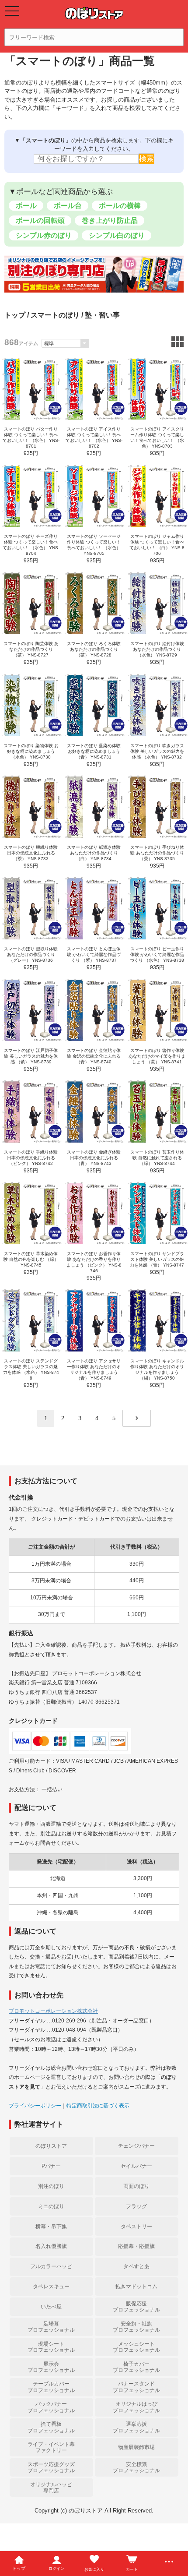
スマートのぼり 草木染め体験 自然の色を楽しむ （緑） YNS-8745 (31, 1259)
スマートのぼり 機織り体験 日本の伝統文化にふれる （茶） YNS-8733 (31, 853)
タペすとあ (136, 2266)
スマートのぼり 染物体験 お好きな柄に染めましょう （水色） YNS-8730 (31, 751)
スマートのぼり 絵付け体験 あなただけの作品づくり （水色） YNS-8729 (157, 649)
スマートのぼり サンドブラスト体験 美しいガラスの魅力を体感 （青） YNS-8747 (157, 1259)
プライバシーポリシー (35, 2106)
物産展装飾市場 (136, 2447)
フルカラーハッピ (51, 2266)
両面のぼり (136, 2186)
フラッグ (136, 2206)
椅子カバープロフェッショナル (136, 2367)
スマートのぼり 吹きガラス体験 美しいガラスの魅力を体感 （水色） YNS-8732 (157, 751)
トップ (15, 315)
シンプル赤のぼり (44, 235)
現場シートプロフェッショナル (51, 2347)
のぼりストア (51, 2146)
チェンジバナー (136, 2146)
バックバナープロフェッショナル (51, 2407)
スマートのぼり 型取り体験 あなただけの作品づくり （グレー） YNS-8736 (31, 955)
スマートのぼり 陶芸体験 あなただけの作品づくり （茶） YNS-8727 (31, 649)
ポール (26, 206)
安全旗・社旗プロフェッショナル (136, 2327)
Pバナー (51, 2166)
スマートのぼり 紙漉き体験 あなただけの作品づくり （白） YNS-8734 (94, 853)
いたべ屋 (51, 2307)
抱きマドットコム (136, 2287)
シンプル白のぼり (117, 235)
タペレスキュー (51, 2287)
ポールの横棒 (120, 206)
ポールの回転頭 (40, 221)
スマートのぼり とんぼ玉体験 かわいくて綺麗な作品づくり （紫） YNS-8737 (94, 955)
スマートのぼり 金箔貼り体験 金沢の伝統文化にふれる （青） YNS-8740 (94, 1056)
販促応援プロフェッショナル (136, 2307)
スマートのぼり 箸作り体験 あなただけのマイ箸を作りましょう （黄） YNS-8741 (157, 1056)
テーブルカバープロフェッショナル (51, 2387)
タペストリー (136, 2227)
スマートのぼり (55, 315)
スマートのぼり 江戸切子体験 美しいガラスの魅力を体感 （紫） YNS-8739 (31, 1056)
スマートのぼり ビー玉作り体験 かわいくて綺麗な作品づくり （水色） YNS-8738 (157, 955)
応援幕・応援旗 (136, 2246)
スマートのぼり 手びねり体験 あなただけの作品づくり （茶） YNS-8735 (157, 853)
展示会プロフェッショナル (51, 2367)
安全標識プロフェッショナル (136, 2467)
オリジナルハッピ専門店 (51, 2488)
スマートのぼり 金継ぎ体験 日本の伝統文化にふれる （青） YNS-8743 (94, 1158)
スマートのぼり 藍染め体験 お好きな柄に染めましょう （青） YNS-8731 (94, 751)
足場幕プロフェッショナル (51, 2327)
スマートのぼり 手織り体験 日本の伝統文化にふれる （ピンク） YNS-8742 (31, 1158)
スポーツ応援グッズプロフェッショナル (51, 2467)
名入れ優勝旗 (51, 2246)
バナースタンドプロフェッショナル (136, 2387)
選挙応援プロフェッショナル (136, 2427)
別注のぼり (51, 2186)
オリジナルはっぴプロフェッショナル (136, 2407)
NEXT (137, 1418)
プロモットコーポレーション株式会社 (53, 2011)
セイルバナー (136, 2166)
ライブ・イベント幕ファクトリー (51, 2447)
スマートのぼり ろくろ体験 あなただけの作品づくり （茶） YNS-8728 (94, 649)
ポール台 (68, 206)
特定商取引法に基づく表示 (98, 2106)
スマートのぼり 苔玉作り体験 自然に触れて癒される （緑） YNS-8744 (157, 1158)
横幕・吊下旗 (51, 2227)
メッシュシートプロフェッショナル (136, 2347)
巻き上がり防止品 (110, 221)
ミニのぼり (51, 2206)
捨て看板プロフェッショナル (51, 2427)
